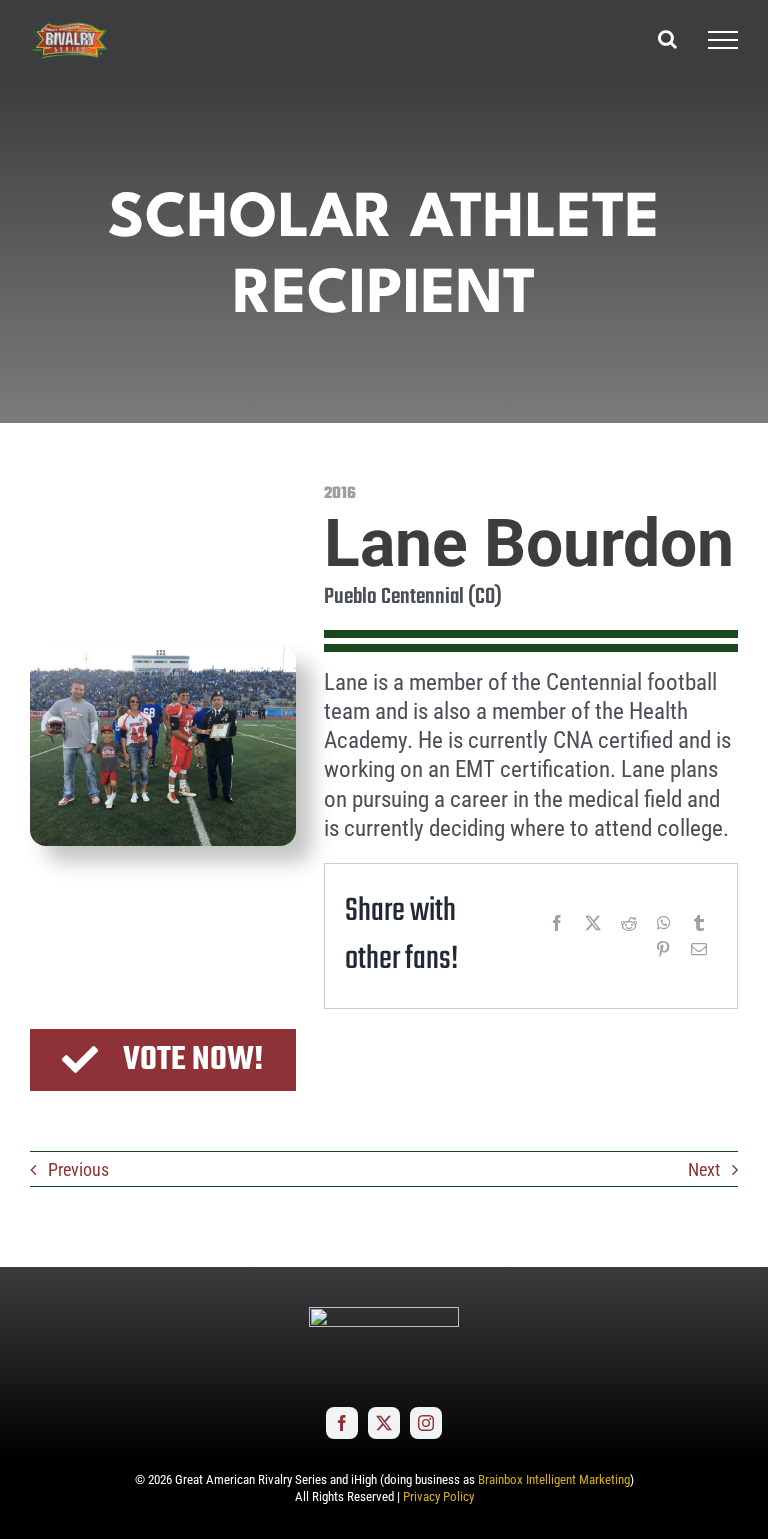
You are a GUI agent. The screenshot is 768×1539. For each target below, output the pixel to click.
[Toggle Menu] (723, 40)
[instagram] (426, 1423)
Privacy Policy (438, 1496)
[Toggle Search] (667, 39)
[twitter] (384, 1423)
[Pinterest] (663, 949)
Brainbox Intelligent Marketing (554, 1479)
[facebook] (342, 1423)
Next (704, 1169)
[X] (593, 923)
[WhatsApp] (664, 923)
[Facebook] (557, 923)
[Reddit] (629, 923)
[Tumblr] (699, 923)
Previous (78, 1169)
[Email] (699, 949)
